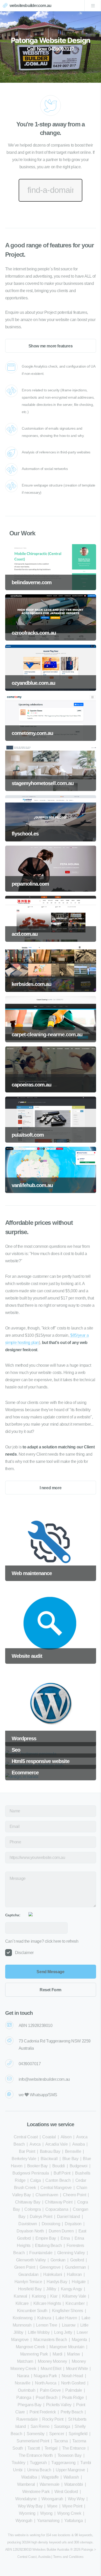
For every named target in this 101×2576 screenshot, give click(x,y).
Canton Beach (58, 2180)
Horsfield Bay (30, 2289)
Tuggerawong (63, 2463)
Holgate (79, 2282)
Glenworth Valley (31, 2260)
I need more (51, 1488)
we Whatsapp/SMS (38, 2095)
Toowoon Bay (70, 2455)
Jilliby (51, 2289)
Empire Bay (46, 2238)
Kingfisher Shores (68, 2311)
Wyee (52, 2506)
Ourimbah (27, 2390)
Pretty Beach (72, 2412)
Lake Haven (66, 2318)
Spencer (57, 2434)
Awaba (78, 2144)
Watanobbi (74, 2484)
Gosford (77, 2260)
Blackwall (49, 2159)
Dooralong (51, 2224)
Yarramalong (48, 2521)
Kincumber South (32, 2311)
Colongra (33, 2209)
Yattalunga (74, 2521)
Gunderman (75, 2267)
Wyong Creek (69, 2513)
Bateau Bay (50, 2151)
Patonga (24, 2398)
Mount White (77, 2369)
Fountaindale (41, 2253)
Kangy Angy (71, 2289)
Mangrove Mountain (67, 2347)
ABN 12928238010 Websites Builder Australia (37, 2550)
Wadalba (29, 2477)
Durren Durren (61, 2231)
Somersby (36, 2434)
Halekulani (53, 2274)
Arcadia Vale (56, 2144)
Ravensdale (27, 2419)
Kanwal (20, 2296)
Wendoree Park (36, 2492)
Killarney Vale (74, 2296)
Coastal (49, 2137)
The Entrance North (36, 2455)
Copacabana (57, 2209)
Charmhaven (47, 2195)
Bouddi (59, 2166)
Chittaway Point (59, 2202)
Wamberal (26, 2484)
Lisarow (69, 2325)
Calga (35, 2180)
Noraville (23, 2383)
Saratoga (62, 2426)
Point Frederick (43, 2412)
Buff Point (62, 2173)
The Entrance (74, 2448)
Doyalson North (30, 2231)
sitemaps (86, 2542)
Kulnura (44, 2318)
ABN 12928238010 (36, 2026)
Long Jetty (63, 2332)
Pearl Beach (47, 2398)
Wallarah (71, 2477)
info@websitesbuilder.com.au (44, 2079)
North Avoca (46, 2383)
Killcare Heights (47, 2303)
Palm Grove (50, 2390)
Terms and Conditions (68, 2557)
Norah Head (72, 2376)
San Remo (40, 2426)
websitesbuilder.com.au (30, 6)
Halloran (74, 2274)
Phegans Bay (30, 2405)
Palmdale (74, 2390)
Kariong (39, 2296)
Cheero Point (74, 2195)
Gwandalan (28, 2274)
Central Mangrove (56, 2188)
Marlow (74, 2354)
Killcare (22, 2303)
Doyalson (73, 2224)
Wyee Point (72, 2506)
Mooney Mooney (52, 2361)
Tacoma (61, 2441)
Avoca (35, 2144)
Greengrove (50, 2267)
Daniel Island (68, 2217)
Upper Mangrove (70, 2470)
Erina (65, 2238)
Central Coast (26, 2137)
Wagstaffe (50, 2477)
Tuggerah (38, 2463)
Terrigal (51, 2448)
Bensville (73, 2151)
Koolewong (23, 2318)
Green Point (25, 2267)
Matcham (25, 2361)
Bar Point (27, 2151)
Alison (66, 2137)
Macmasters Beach (50, 2340)
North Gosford (73, 2383)
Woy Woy (76, 2499)
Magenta (79, 2340)
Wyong (46, 2513)
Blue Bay (70, 2159)
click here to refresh (62, 1941)
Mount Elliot (51, 2369)
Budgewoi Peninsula (31, 2173)
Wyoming (27, 2513)
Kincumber (75, 2303)
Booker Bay (37, 2166)
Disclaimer (24, 1953)
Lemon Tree (46, 2325)
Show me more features (51, 346)
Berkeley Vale (24, 2159)
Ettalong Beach (48, 2246)
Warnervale (50, 2484)
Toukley (18, 2463)
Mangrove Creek (30, 2347)
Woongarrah (52, 2499)
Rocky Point (53, 2419)
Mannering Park (34, 2354)
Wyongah (24, 2521)
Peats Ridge (73, 2398)
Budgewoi (79, 2166)
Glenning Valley (71, 2253)
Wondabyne (26, 2499)
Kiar (54, 2296)
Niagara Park (45, 2376)
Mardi (57, 2354)
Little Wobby (39, 2332)
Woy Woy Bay (30, 2506)
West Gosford (66, 2492)
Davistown (28, 2224)
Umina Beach (39, 2470)
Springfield (78, 2434)
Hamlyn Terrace (28, 2282)
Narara (23, 2376)
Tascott (34, 2448)
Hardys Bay (57, 2282)
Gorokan (58, 2260)
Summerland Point (33, 2441)
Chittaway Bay (28, 2202)
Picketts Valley (59, 2405)
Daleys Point (41, 2217)
